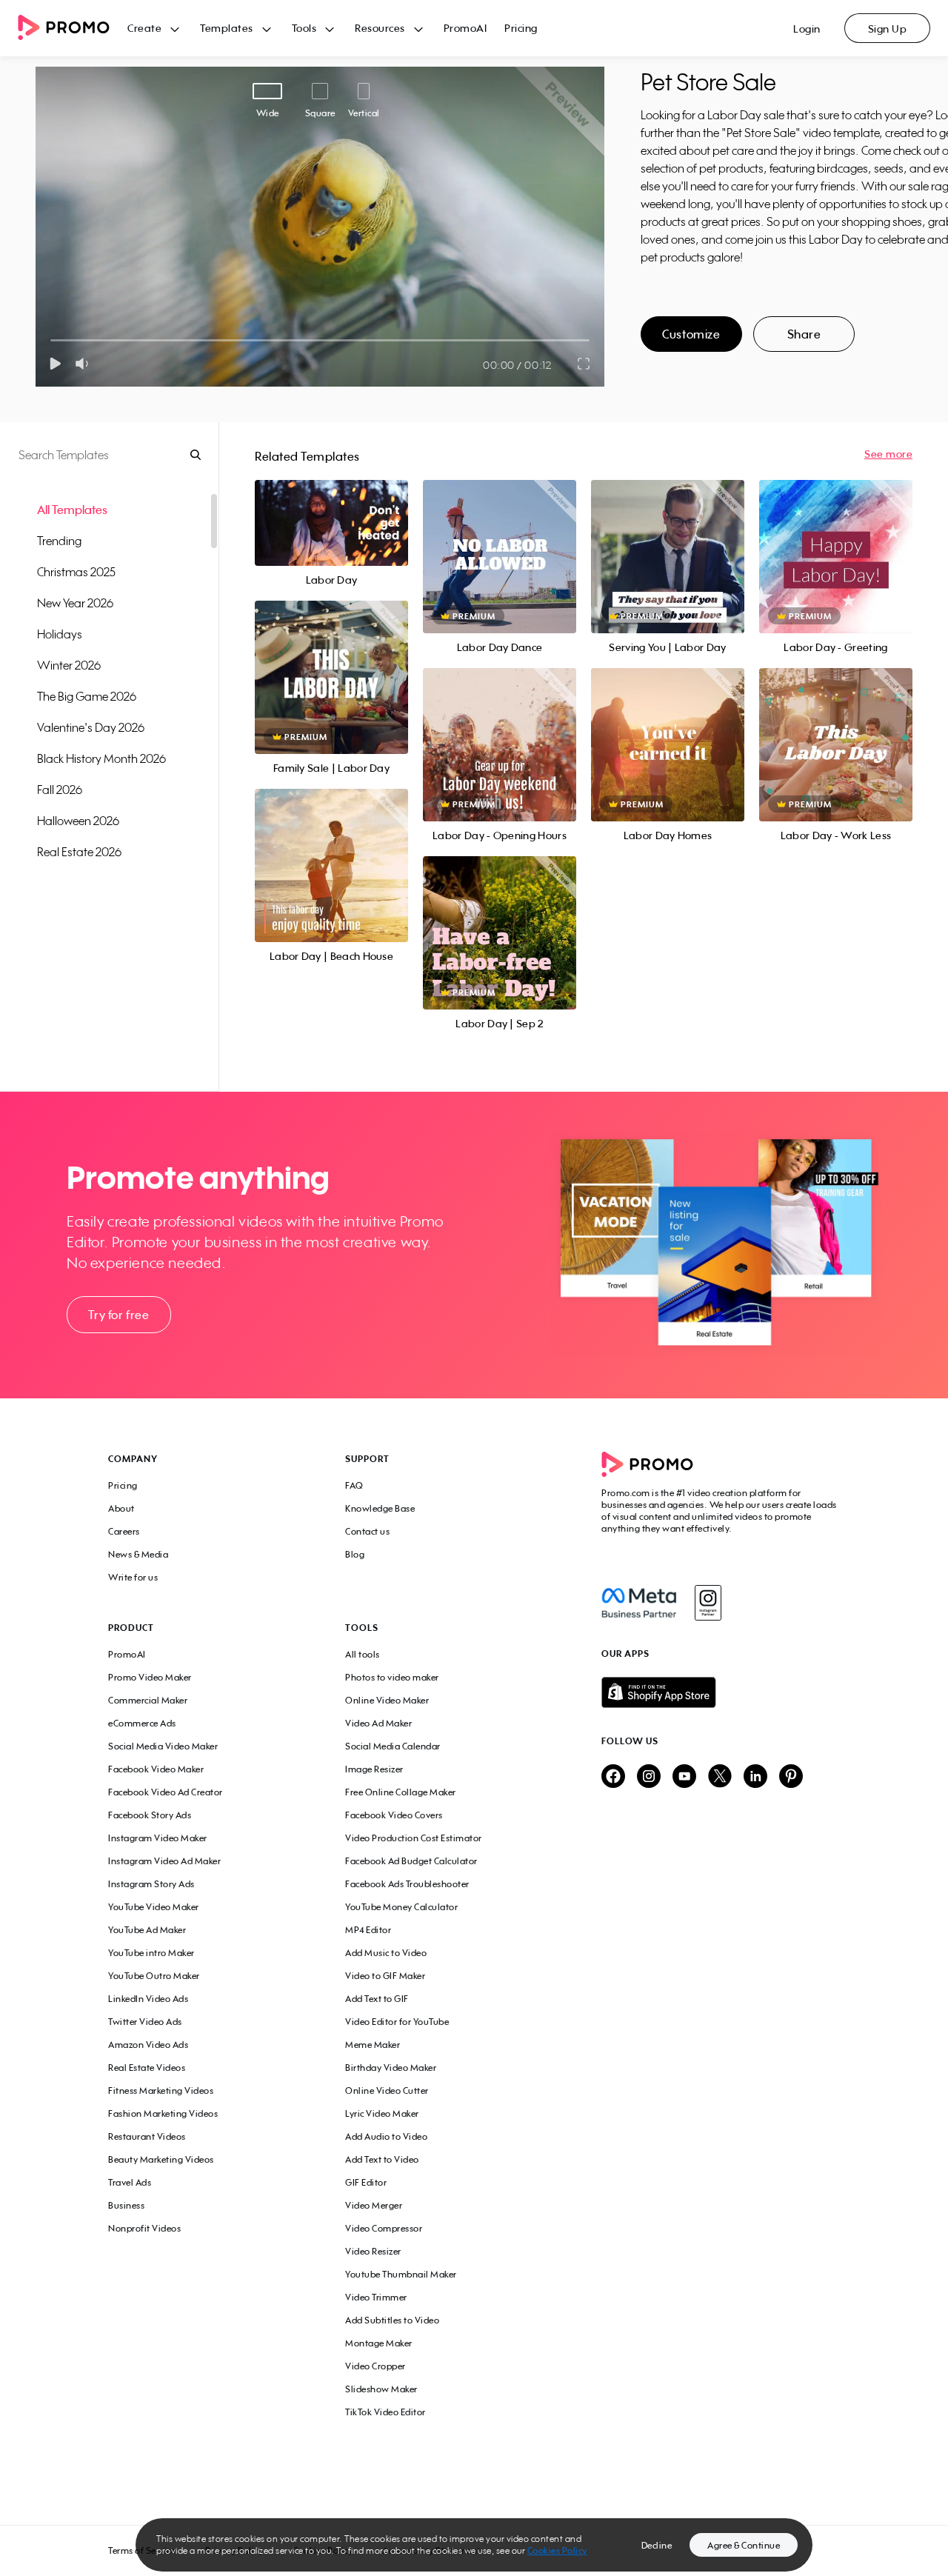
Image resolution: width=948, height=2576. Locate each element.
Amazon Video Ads (148, 2045)
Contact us (367, 1531)
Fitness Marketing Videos (161, 2091)
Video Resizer (373, 2251)
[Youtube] (684, 1777)
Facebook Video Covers (394, 1815)
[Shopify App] (721, 1692)
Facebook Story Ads (150, 1815)
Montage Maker (379, 2343)
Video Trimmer (376, 2297)
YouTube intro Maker (151, 1953)
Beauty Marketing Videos (161, 2159)
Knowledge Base (380, 1508)
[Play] (55, 364)
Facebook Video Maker (156, 1769)
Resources (380, 28)
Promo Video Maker (150, 1677)
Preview (331, 507)
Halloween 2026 (78, 821)
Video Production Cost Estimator (414, 1838)
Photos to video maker (392, 1677)
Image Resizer (374, 1769)
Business (126, 2205)
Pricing (521, 28)
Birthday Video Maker (391, 2068)
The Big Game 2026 (87, 696)
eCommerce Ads (142, 1723)
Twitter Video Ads (145, 2022)
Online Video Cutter (387, 2091)
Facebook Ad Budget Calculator (411, 1861)
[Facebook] (639, 1603)
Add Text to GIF (377, 1999)
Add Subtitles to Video (392, 2320)
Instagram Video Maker (158, 1838)
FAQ (354, 1485)
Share (804, 334)
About (121, 1508)
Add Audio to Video (386, 2136)
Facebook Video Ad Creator (166, 1792)
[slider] (51, 340)
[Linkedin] (755, 1777)
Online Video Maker (387, 1700)
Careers (124, 1531)
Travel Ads (130, 2182)
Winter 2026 (69, 665)
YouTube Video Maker (154, 1907)
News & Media (138, 1554)
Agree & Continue (744, 2545)
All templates (72, 510)
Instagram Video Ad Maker (164, 1861)
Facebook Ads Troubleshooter (407, 1884)
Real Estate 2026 (79, 852)
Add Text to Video (382, 2159)
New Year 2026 (75, 603)
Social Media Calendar (393, 1746)
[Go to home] (73, 29)
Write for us (133, 1577)
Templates (227, 28)
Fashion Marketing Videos (163, 2113)
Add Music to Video (386, 1953)
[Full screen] (584, 364)
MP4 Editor (368, 1930)
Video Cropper (375, 2366)
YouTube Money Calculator (401, 1907)
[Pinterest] (791, 1777)
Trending (59, 541)
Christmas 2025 (76, 572)
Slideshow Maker (381, 2389)
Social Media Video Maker (163, 1746)
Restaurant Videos (147, 2136)
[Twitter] (720, 1777)
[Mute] (85, 364)
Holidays (60, 634)
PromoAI (465, 28)
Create (144, 28)
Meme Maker (373, 2045)
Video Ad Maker (378, 1723)
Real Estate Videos (147, 2068)
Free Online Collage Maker (401, 1792)
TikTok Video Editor (385, 2412)
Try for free (118, 1315)
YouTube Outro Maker (154, 1976)
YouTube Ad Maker (147, 1930)
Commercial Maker (148, 1700)
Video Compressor (384, 2228)
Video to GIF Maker (385, 1976)
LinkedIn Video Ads (148, 1999)
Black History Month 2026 (101, 758)
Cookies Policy (557, 2550)
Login (807, 29)
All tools (363, 1654)
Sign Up (888, 29)
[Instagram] (708, 1603)
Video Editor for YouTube (397, 2022)
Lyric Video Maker (382, 2113)
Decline (657, 2545)
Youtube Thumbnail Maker (401, 2274)
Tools (304, 28)
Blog (355, 1554)
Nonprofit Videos (144, 2228)
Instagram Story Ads (151, 1884)
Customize (691, 334)
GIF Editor (366, 2182)
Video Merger (374, 2205)
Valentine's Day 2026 (91, 727)
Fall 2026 (60, 790)
